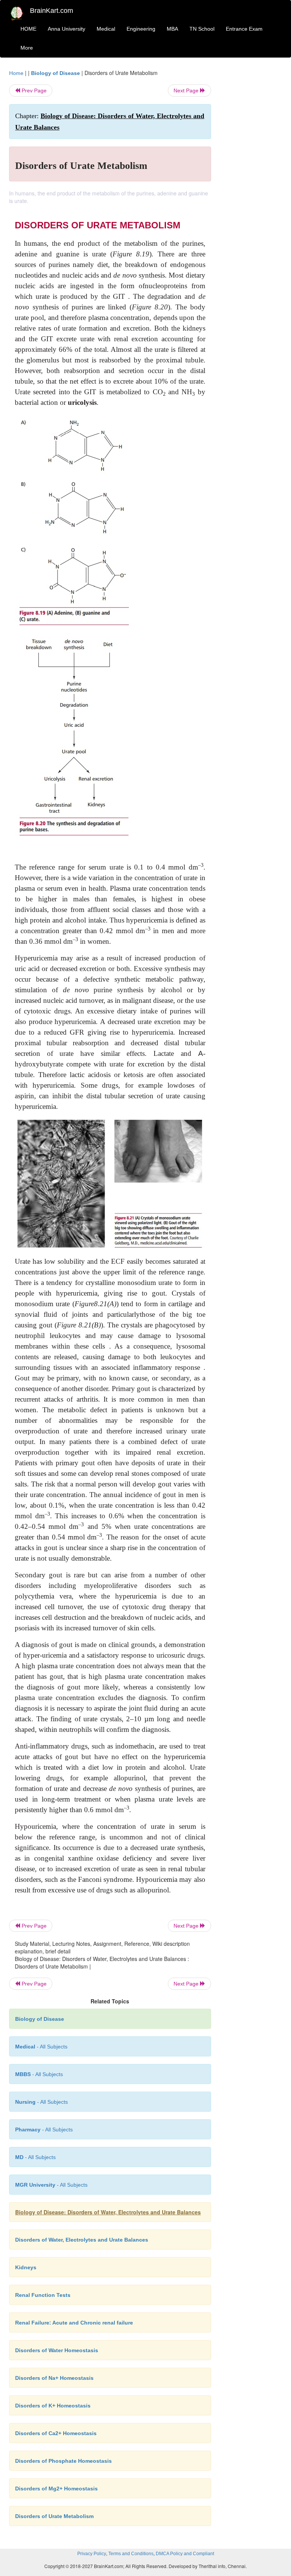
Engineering (141, 29)
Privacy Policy (92, 2554)
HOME (28, 29)
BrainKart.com (52, 11)
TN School (202, 29)
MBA (172, 29)
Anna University (66, 29)
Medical (106, 29)
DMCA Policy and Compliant (185, 2554)
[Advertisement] (252, 183)
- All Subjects (41, 2047)
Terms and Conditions (131, 2554)
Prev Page (33, 91)
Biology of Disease (56, 73)
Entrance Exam (244, 29)
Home (16, 73)
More (27, 48)
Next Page (187, 91)
